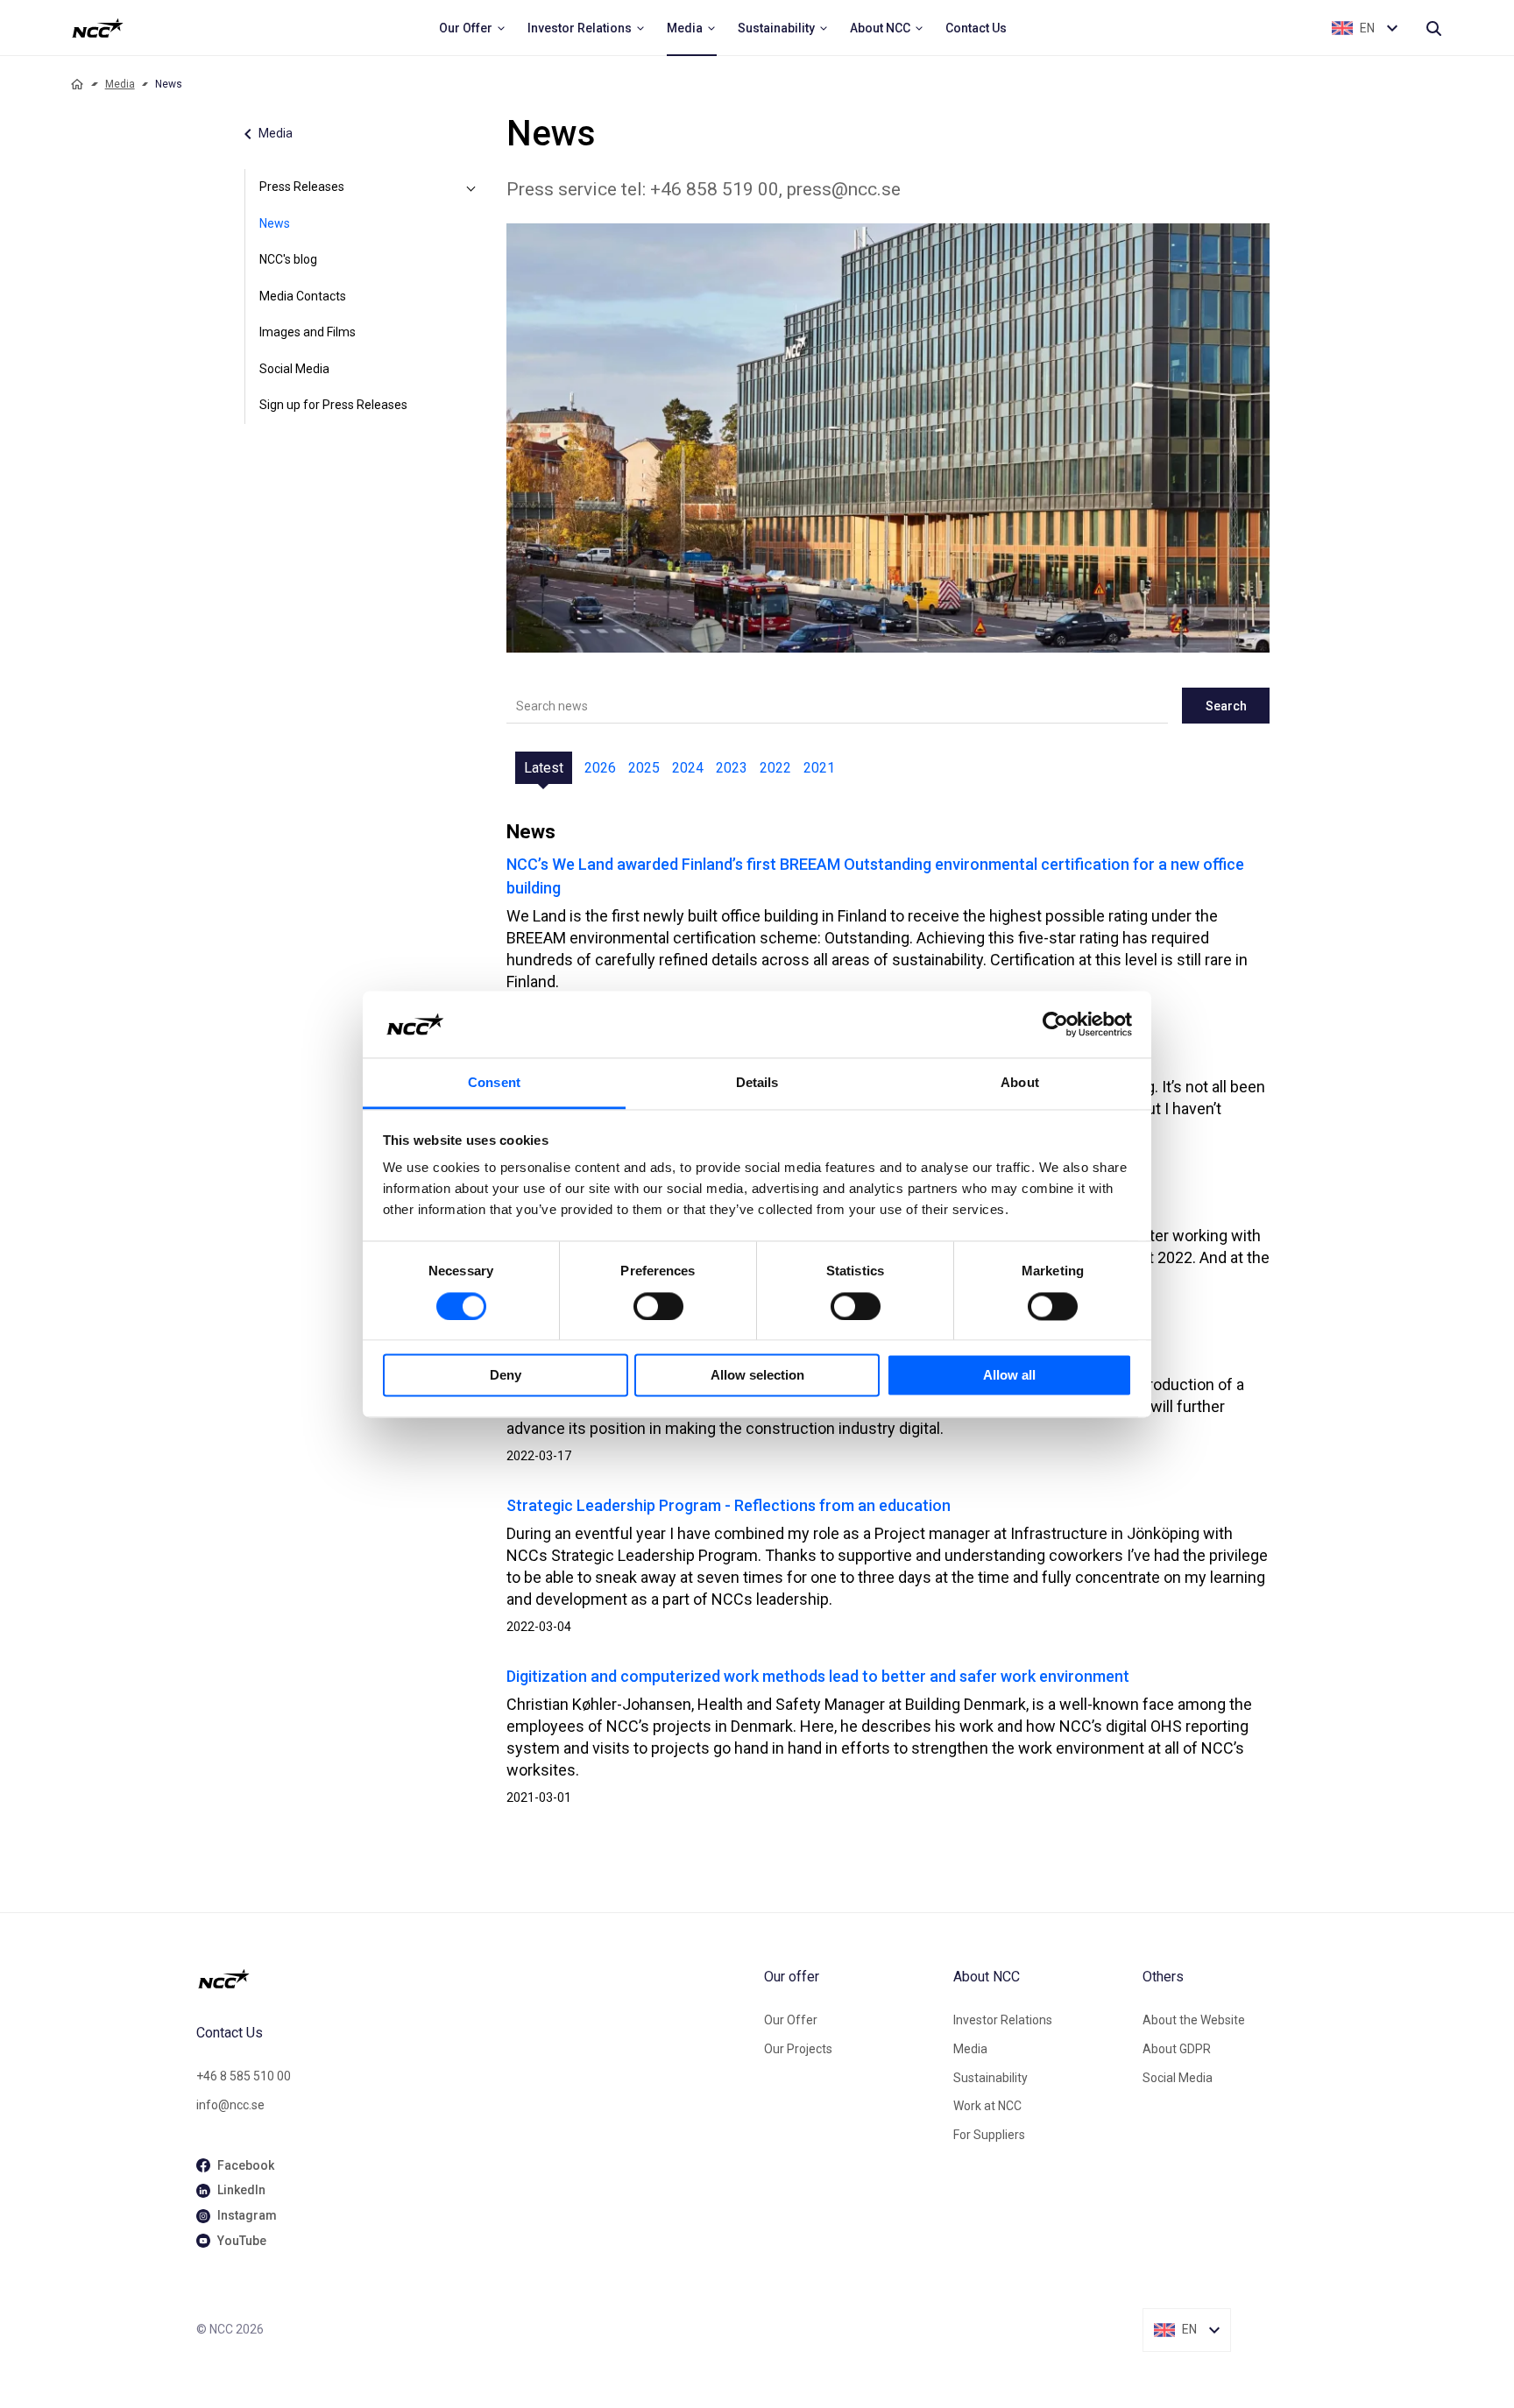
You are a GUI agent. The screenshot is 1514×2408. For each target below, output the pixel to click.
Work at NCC (987, 2106)
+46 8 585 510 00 (244, 2076)
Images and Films (308, 332)
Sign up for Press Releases (333, 405)
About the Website (1194, 2020)
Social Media (294, 369)
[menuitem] (473, 28)
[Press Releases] (471, 187)
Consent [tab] (494, 1083)
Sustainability (990, 2078)
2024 (688, 768)
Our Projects (798, 2049)
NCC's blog (288, 259)
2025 (644, 768)
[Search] (1433, 28)
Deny (506, 1376)
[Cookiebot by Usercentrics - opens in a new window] (1055, 1024)
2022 (775, 768)
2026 (600, 768)
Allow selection (757, 1376)
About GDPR (1177, 2049)
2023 (732, 768)
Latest (544, 768)
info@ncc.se (230, 2105)
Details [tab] (757, 1083)
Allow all (1009, 1376)
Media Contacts (303, 296)
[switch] (658, 1306)
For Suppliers (989, 2135)
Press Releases (302, 187)
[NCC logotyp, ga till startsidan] (98, 28)
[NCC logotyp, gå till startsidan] (473, 1979)
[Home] (77, 84)
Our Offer (791, 2020)
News (275, 223)
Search (1226, 706)
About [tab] (1020, 1083)
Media (120, 84)
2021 (819, 768)
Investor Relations (1003, 2020)
